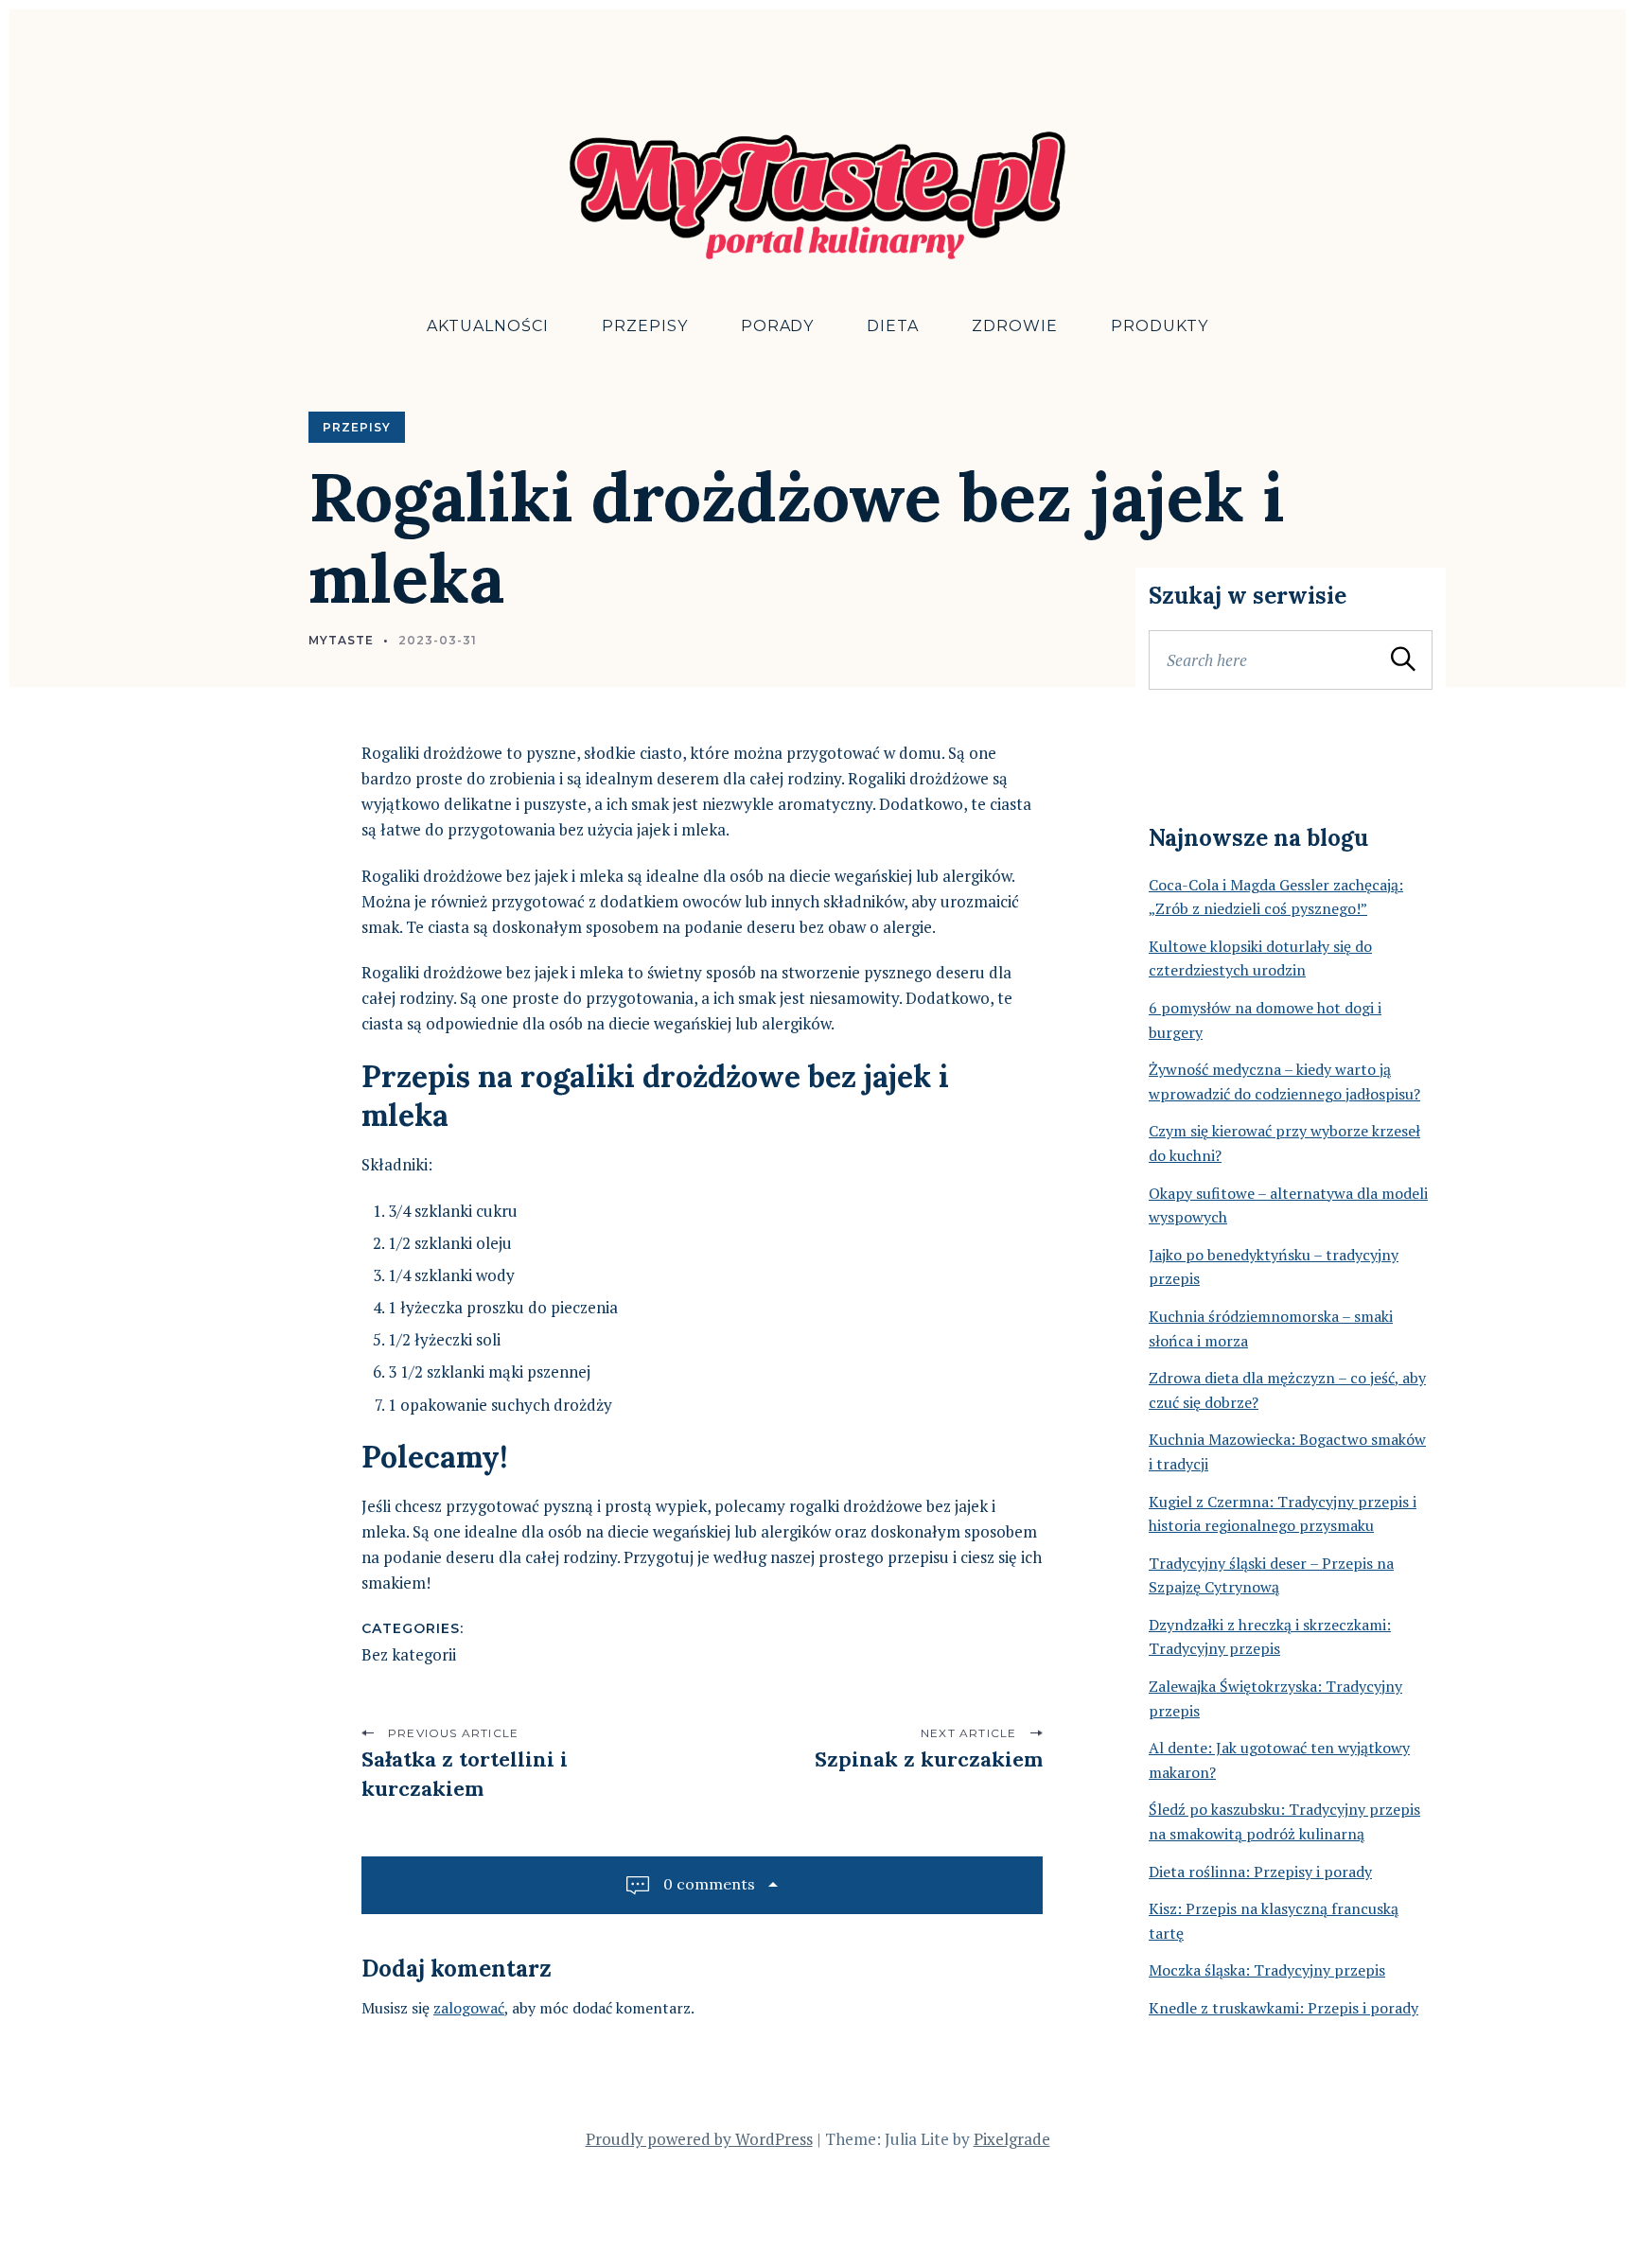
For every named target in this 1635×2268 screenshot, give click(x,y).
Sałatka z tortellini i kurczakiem (465, 1774)
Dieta (893, 326)
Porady (778, 326)
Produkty (1160, 326)
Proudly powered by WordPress (699, 2139)
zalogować (469, 2008)
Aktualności (488, 326)
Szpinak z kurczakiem (929, 1759)
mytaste (341, 640)
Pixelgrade (1012, 2139)
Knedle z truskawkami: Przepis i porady (1283, 2008)
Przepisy (645, 326)
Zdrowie (1015, 326)
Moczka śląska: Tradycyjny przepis (1267, 1970)
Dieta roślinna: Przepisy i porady (1260, 1872)
